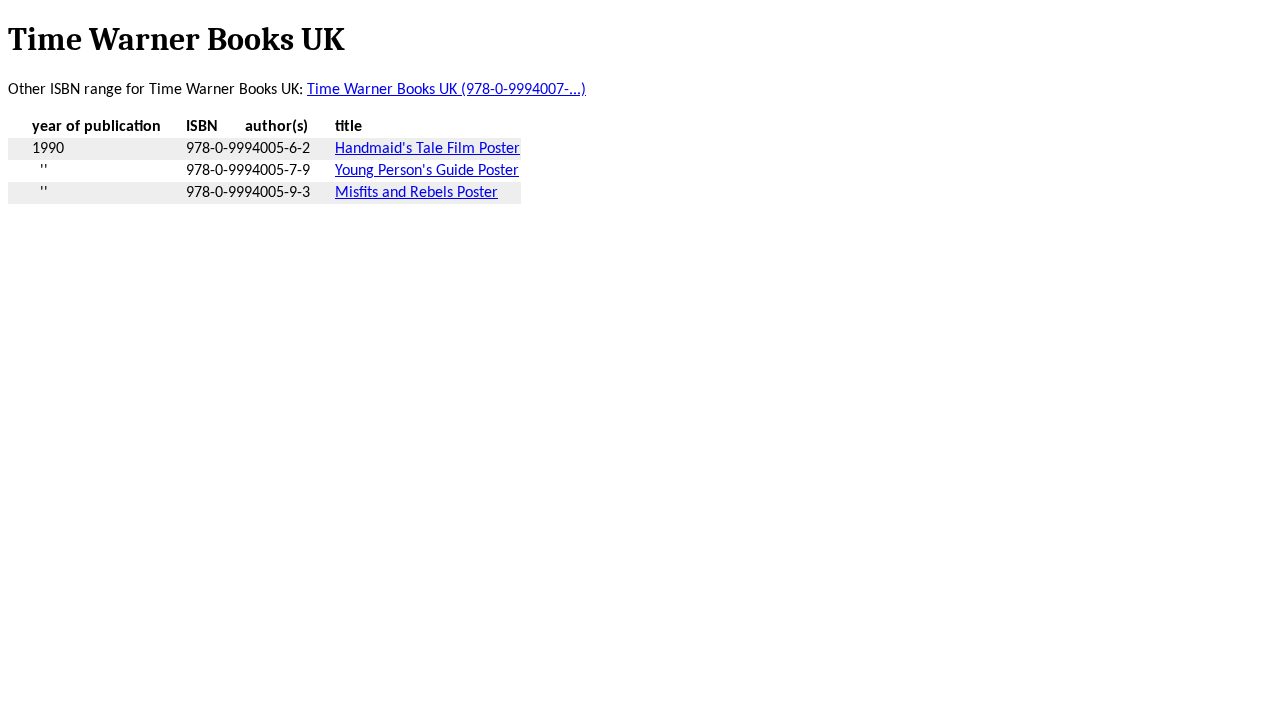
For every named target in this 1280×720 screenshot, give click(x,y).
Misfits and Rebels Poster (416, 193)
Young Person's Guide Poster (427, 171)
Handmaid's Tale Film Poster (427, 149)
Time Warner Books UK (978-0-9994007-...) (446, 90)
